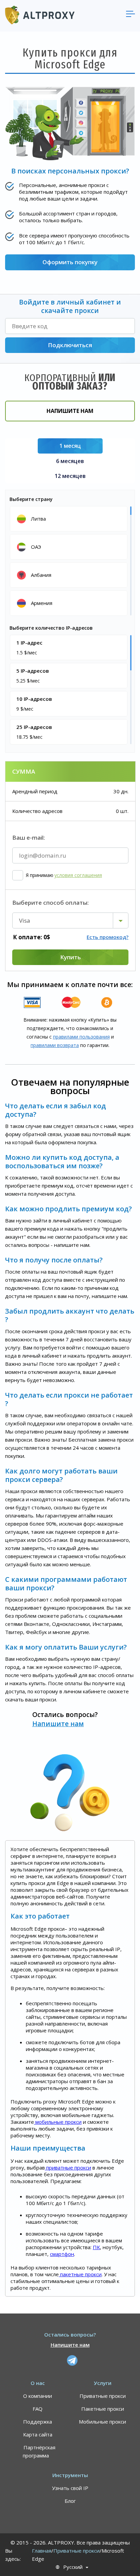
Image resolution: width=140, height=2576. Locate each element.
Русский (73, 2567)
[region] (70, 560)
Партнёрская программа (39, 2451)
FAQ (38, 2409)
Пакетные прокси (103, 2409)
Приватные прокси (103, 2396)
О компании (38, 2396)
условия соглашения (78, 875)
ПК (96, 2247)
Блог (70, 2501)
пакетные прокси (80, 2274)
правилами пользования (81, 1037)
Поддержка (38, 2422)
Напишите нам (70, 411)
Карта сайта (38, 2434)
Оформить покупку (70, 262)
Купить (71, 957)
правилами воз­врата (55, 1045)
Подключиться (70, 345)
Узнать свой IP (70, 2488)
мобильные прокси (58, 2122)
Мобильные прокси (102, 2422)
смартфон (62, 2254)
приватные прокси (68, 2167)
